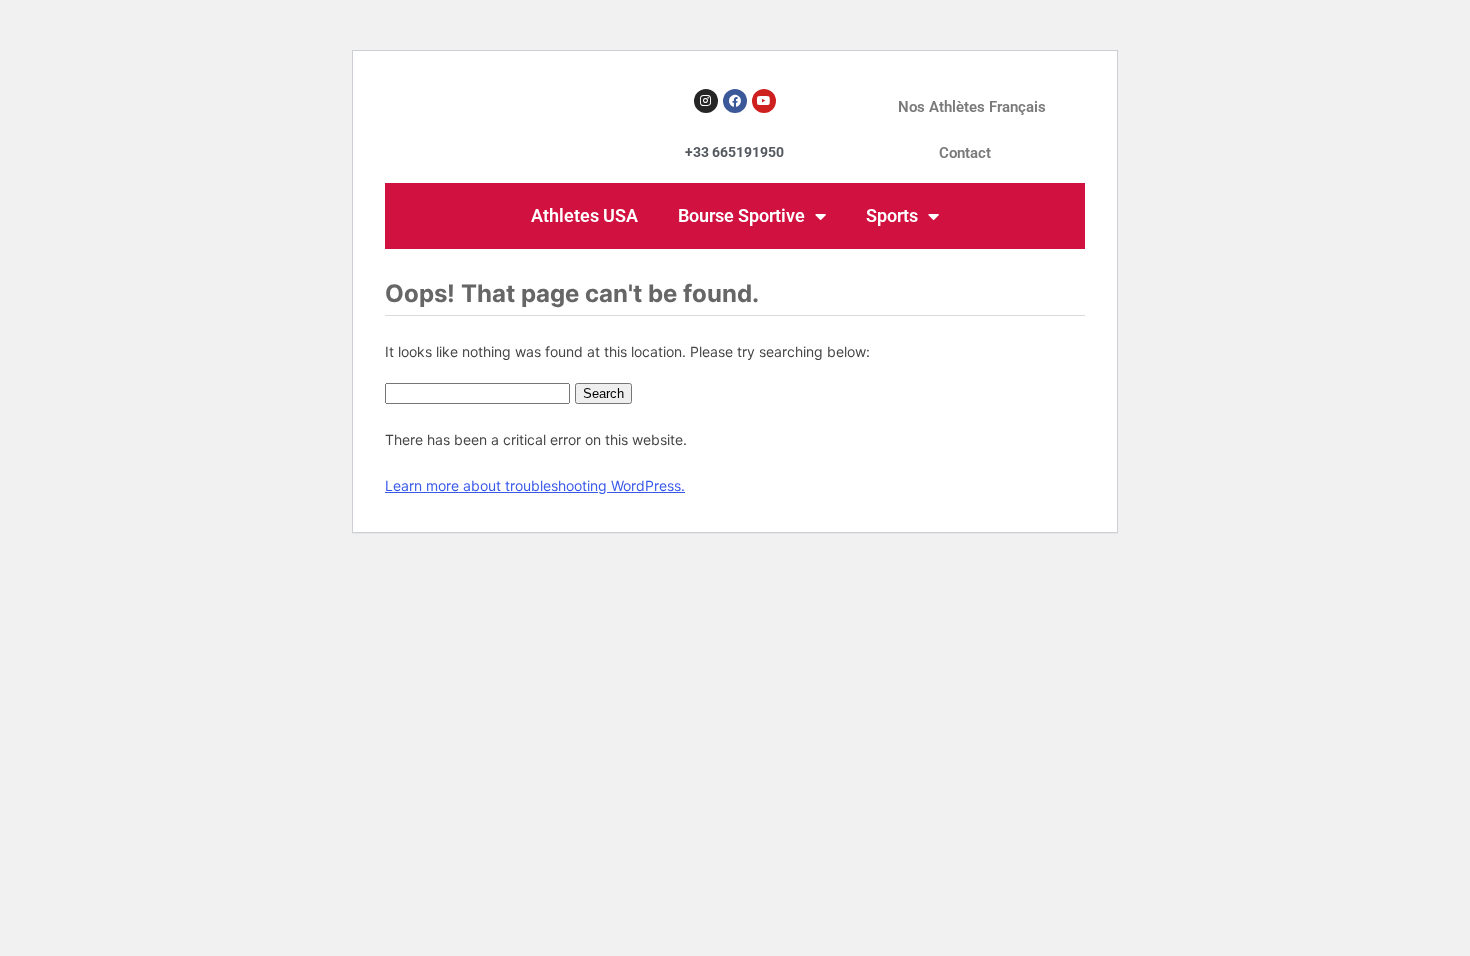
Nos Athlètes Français (972, 107)
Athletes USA (584, 215)
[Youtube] (764, 101)
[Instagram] (706, 101)
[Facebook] (735, 101)
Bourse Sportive (741, 215)
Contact (965, 153)
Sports (892, 215)
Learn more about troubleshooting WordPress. (535, 485)
